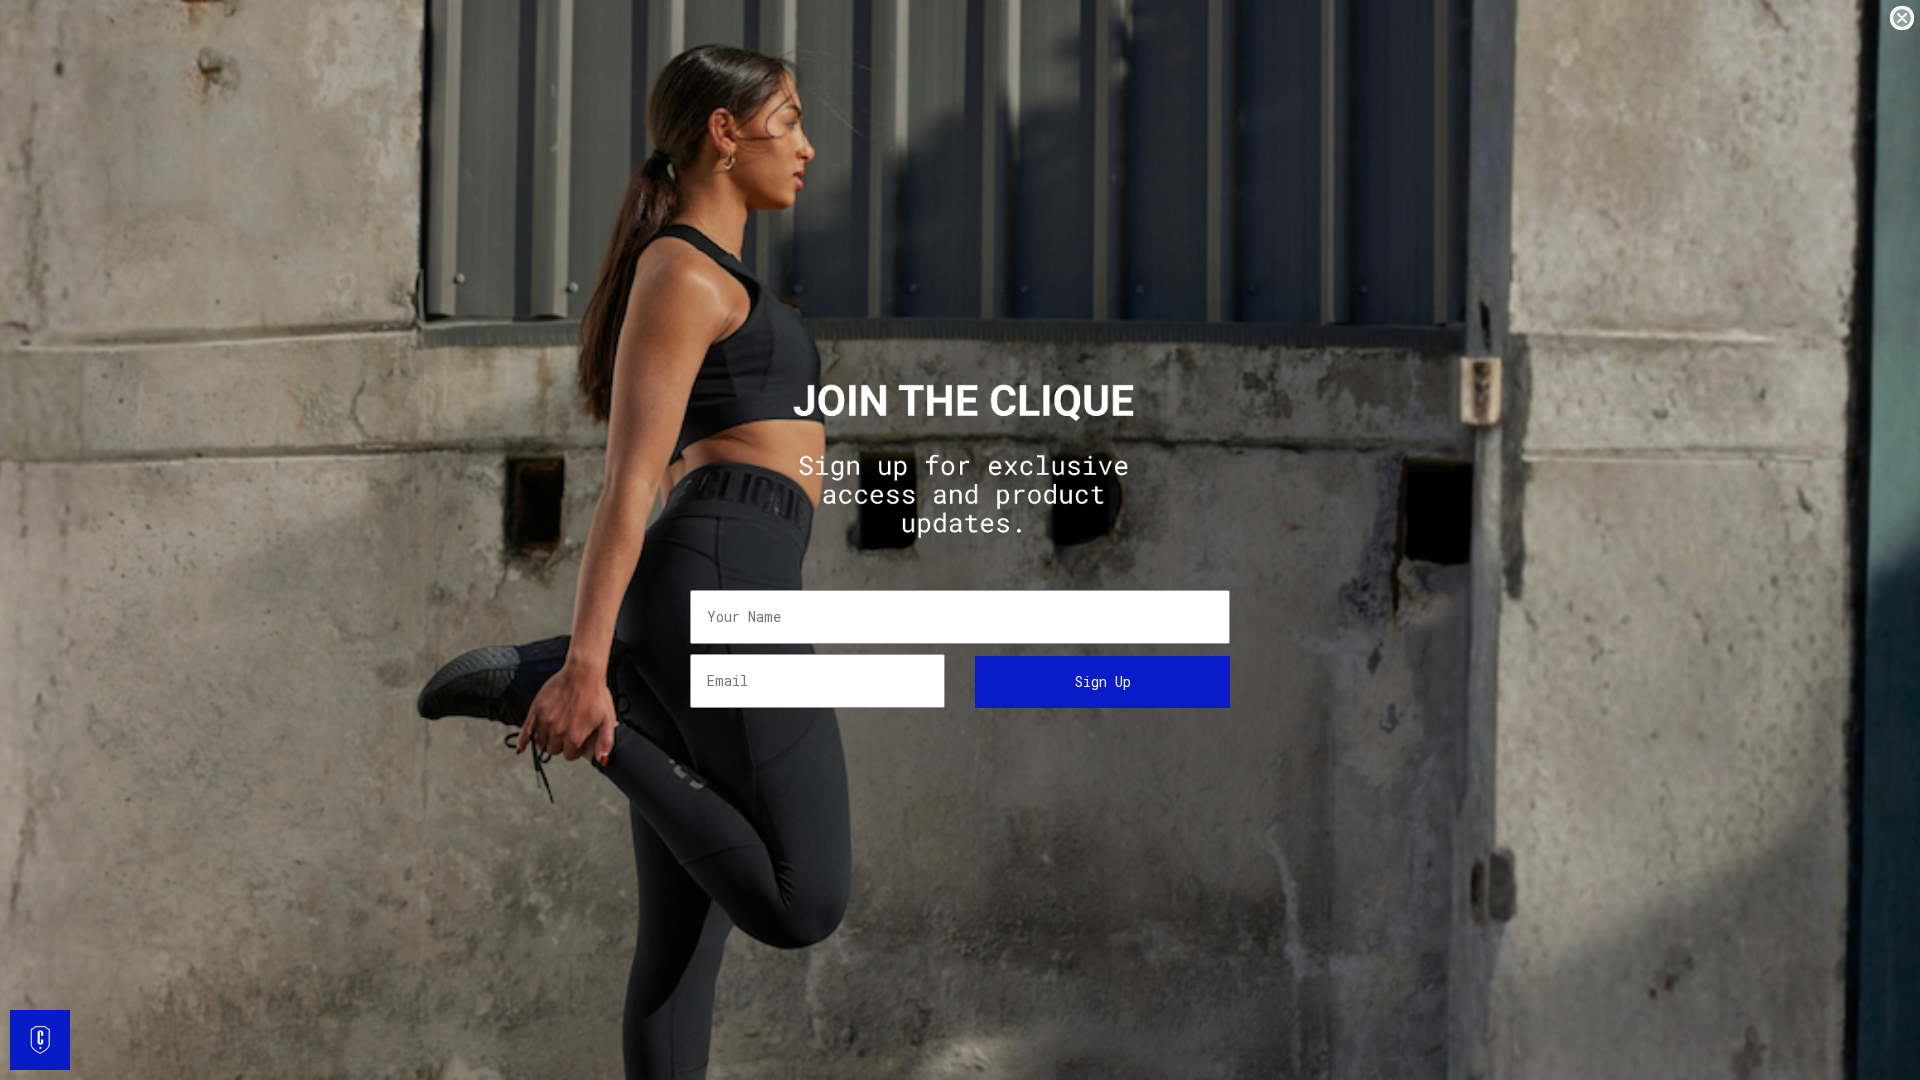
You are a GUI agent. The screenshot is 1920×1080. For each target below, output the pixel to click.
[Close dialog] (1902, 18)
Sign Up (1103, 681)
